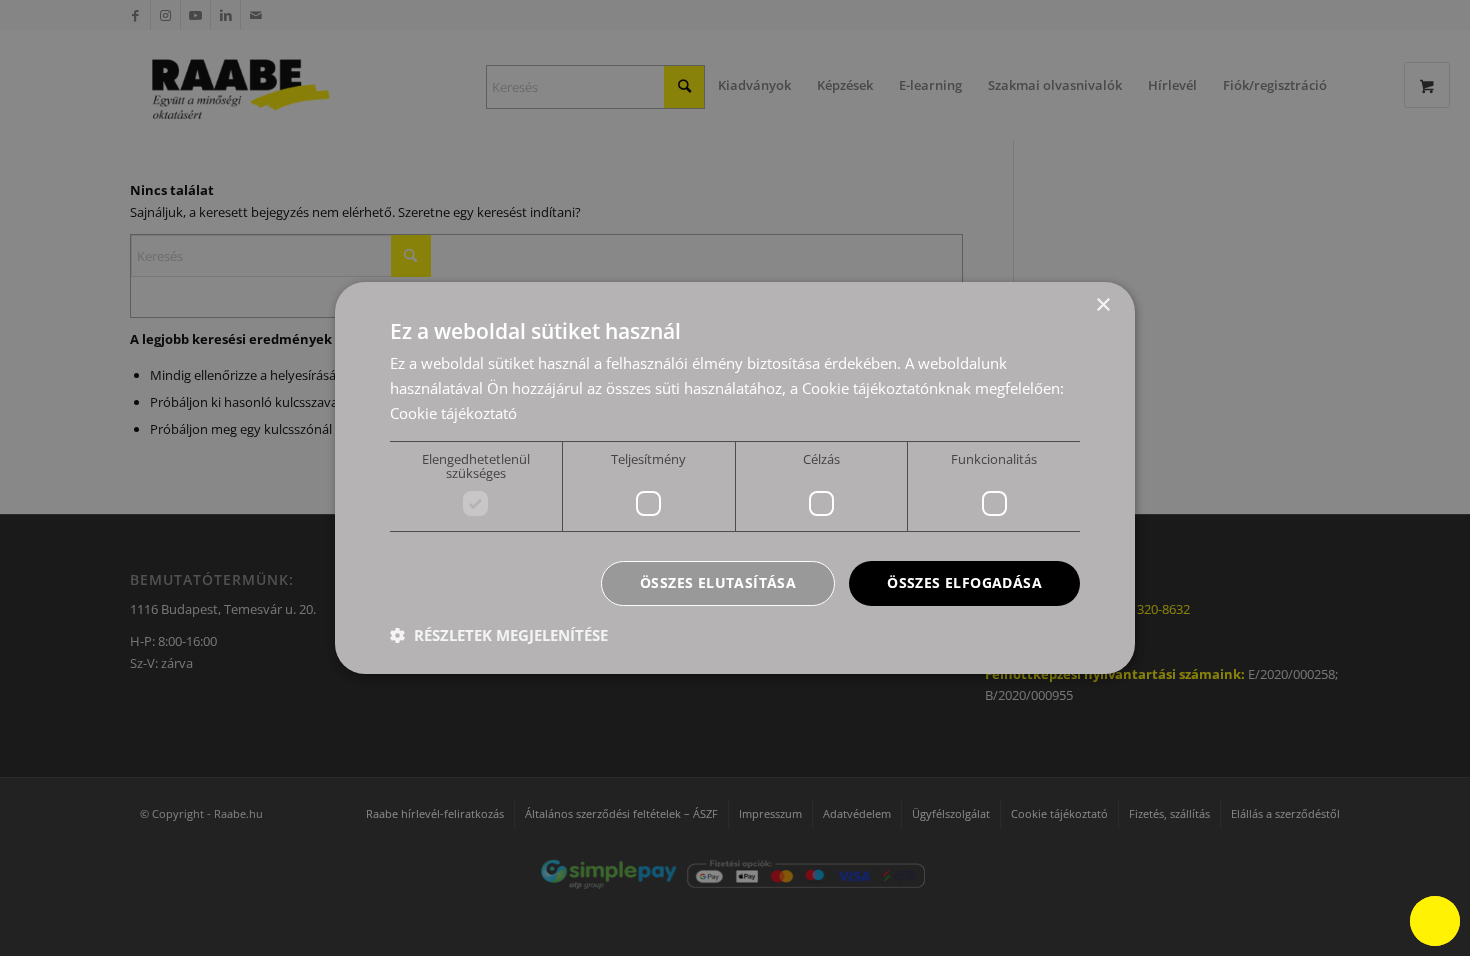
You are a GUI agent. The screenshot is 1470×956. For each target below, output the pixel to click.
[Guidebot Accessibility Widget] (1435, 921)
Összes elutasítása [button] (718, 582)
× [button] (1102, 305)
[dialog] (735, 478)
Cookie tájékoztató (453, 413)
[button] (499, 635)
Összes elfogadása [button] (964, 582)
